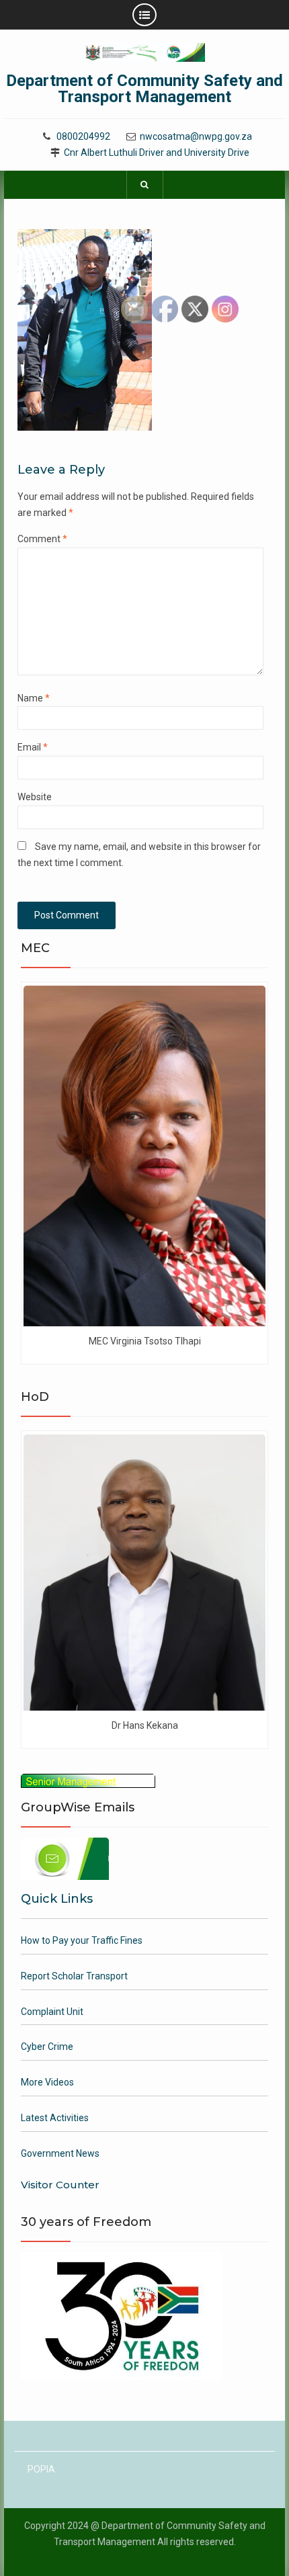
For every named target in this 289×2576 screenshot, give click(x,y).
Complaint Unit (52, 2012)
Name (34, 698)
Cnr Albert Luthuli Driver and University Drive (157, 153)
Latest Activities (55, 2118)
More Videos (47, 2082)
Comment (42, 539)
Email (33, 747)
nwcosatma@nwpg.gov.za (196, 137)
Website (35, 797)
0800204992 (83, 137)
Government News (60, 2153)
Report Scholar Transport (74, 1976)
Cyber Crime (47, 2047)
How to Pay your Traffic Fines (82, 1940)
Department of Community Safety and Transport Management (144, 89)
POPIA (41, 2469)
